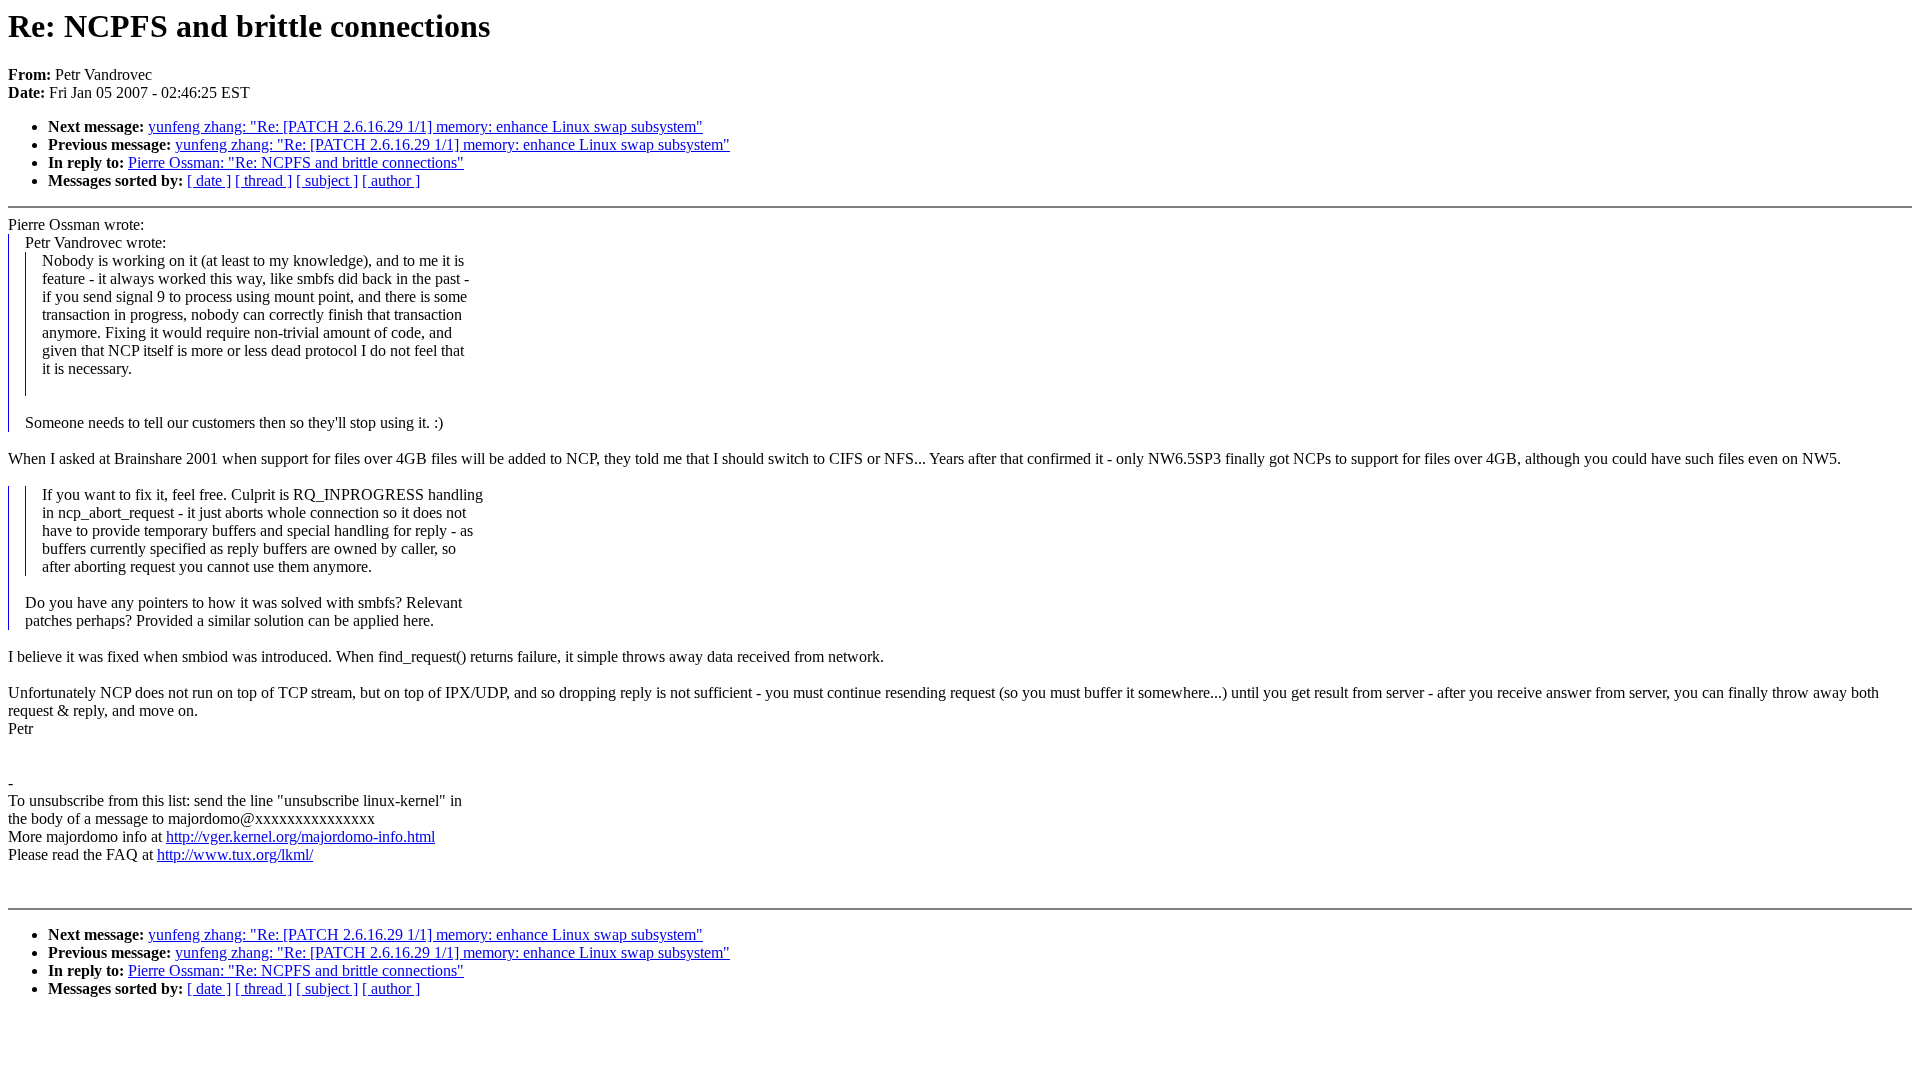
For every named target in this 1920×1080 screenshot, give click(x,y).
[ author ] (391, 180)
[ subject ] (327, 180)
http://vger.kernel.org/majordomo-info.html (300, 836)
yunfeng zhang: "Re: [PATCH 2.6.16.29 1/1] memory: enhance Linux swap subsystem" (425, 126)
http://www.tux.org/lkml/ (235, 854)
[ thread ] (263, 180)
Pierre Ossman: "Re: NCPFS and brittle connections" (296, 162)
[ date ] (209, 180)
